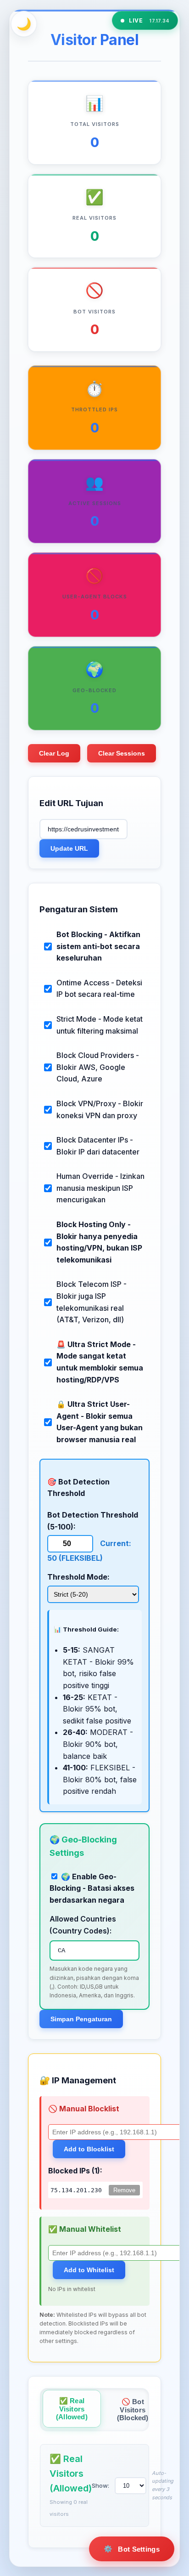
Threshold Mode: (78, 1577)
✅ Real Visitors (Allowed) (72, 2409)
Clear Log (54, 753)
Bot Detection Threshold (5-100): (93, 1521)
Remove (124, 2190)
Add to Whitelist (89, 2270)
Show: (100, 2485)
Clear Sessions (122, 753)
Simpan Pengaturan (81, 2019)
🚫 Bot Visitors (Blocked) (133, 2410)
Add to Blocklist (89, 2149)
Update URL (69, 848)
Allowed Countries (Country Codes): (83, 1925)
